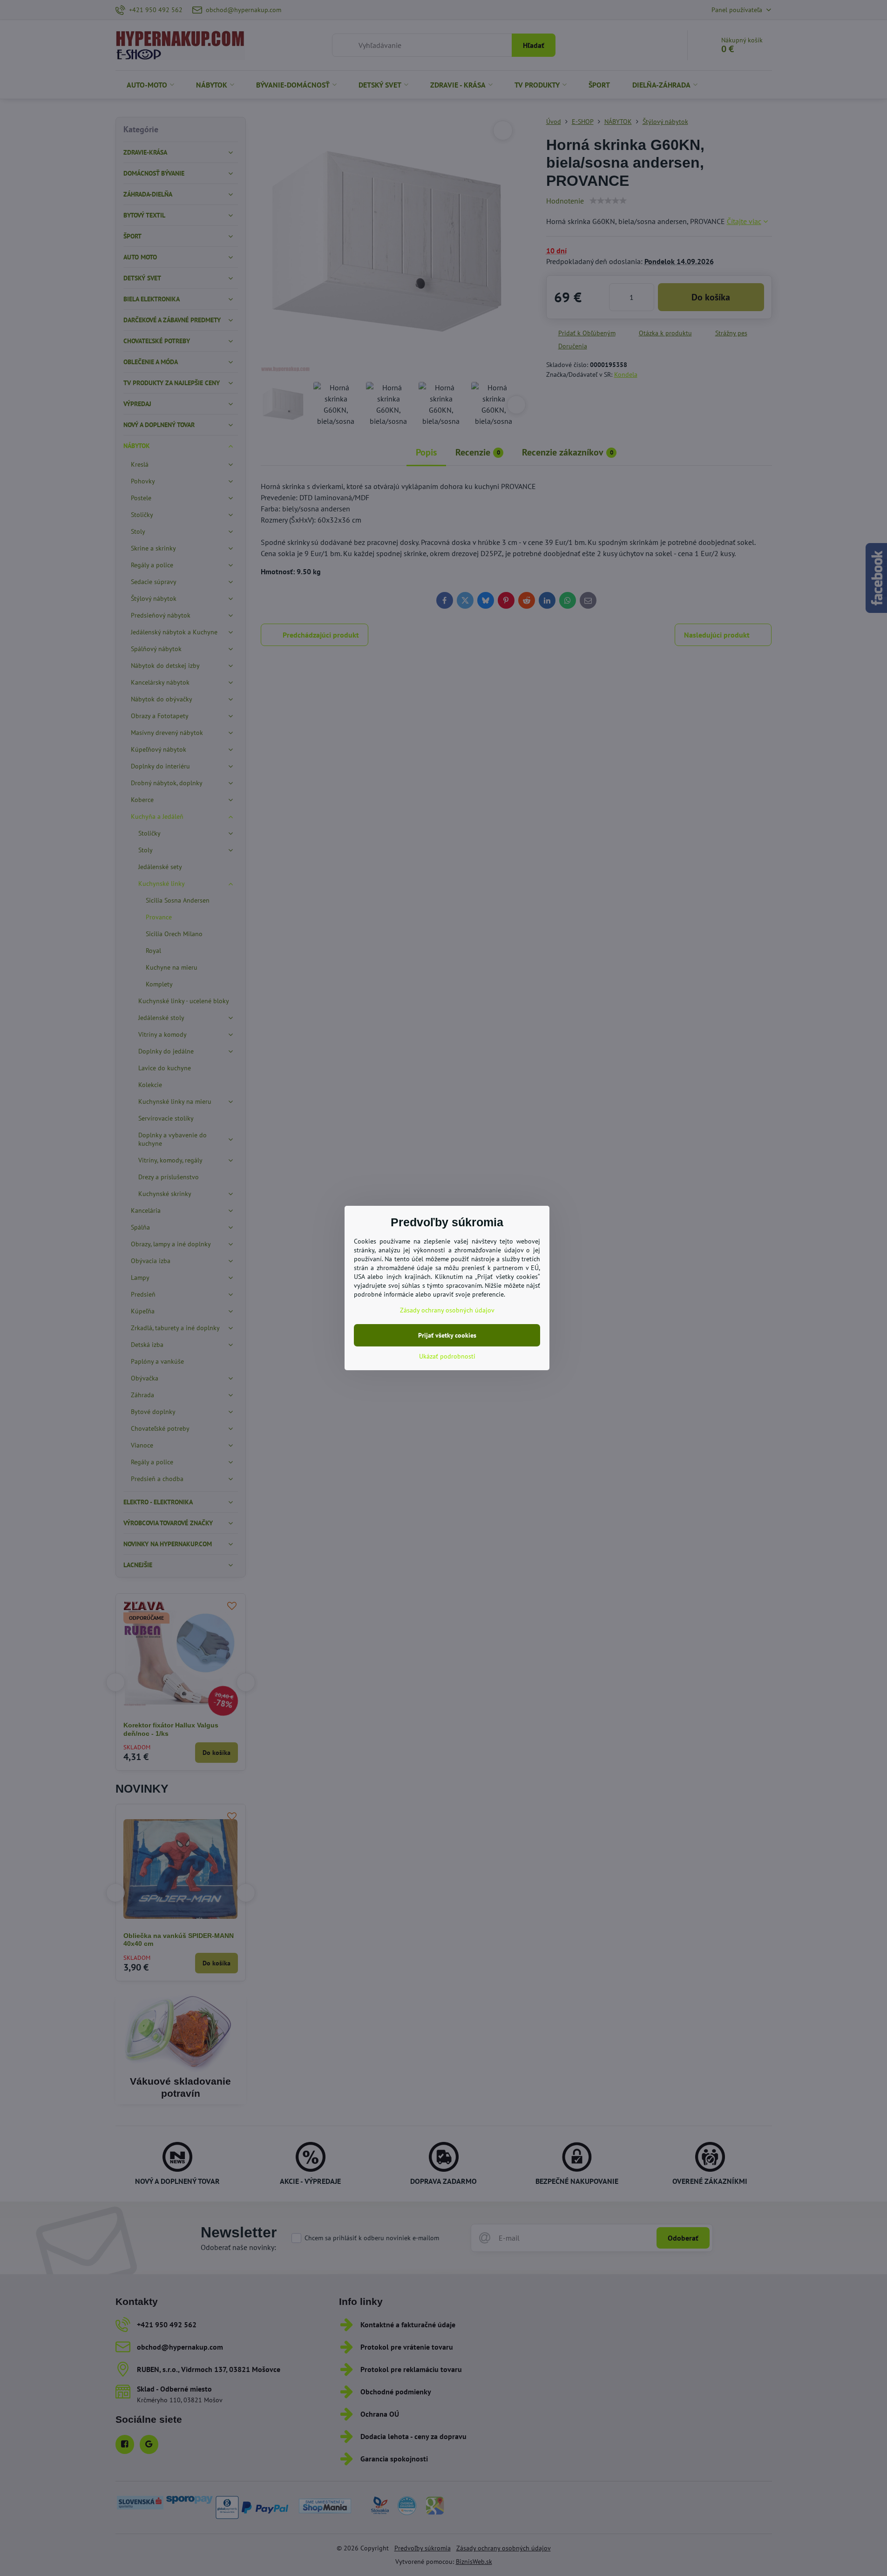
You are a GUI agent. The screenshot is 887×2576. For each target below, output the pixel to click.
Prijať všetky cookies (447, 1335)
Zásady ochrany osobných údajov (447, 1310)
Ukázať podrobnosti (447, 1356)
